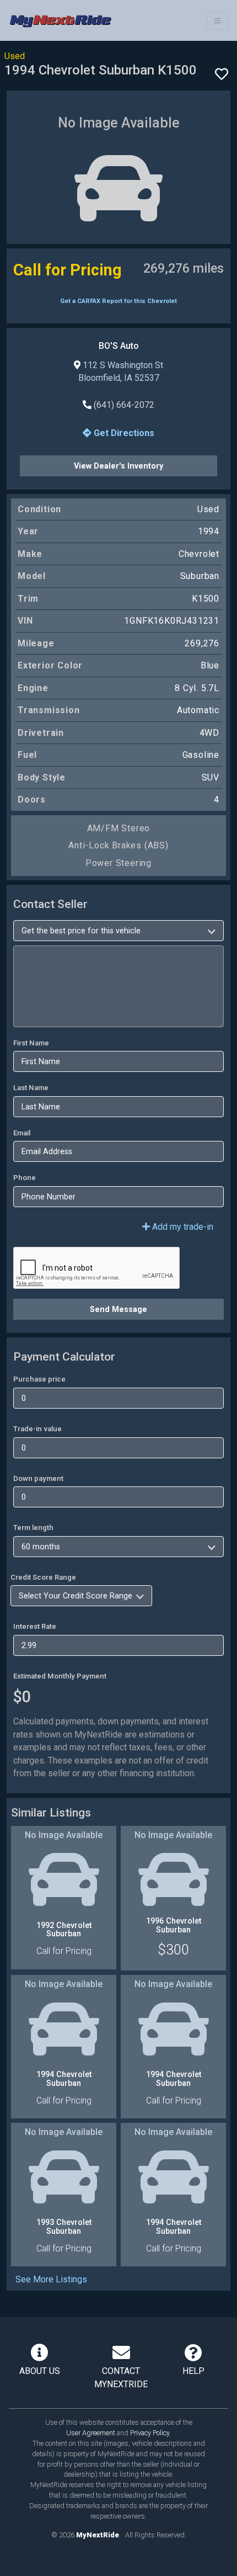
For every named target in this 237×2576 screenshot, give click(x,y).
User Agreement (91, 2433)
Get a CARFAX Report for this (118, 301)
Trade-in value (37, 1429)
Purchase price (39, 1379)
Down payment (38, 1478)
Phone (25, 1178)
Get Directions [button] (123, 433)
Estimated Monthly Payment (60, 1676)
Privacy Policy (150, 2433)
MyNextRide (98, 2535)
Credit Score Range (43, 1577)
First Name (31, 1043)
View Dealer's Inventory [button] (118, 466)
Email (22, 1133)
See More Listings (51, 2279)
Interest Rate (35, 1626)
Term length (33, 1528)
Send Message (118, 1309)
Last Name (31, 1088)
